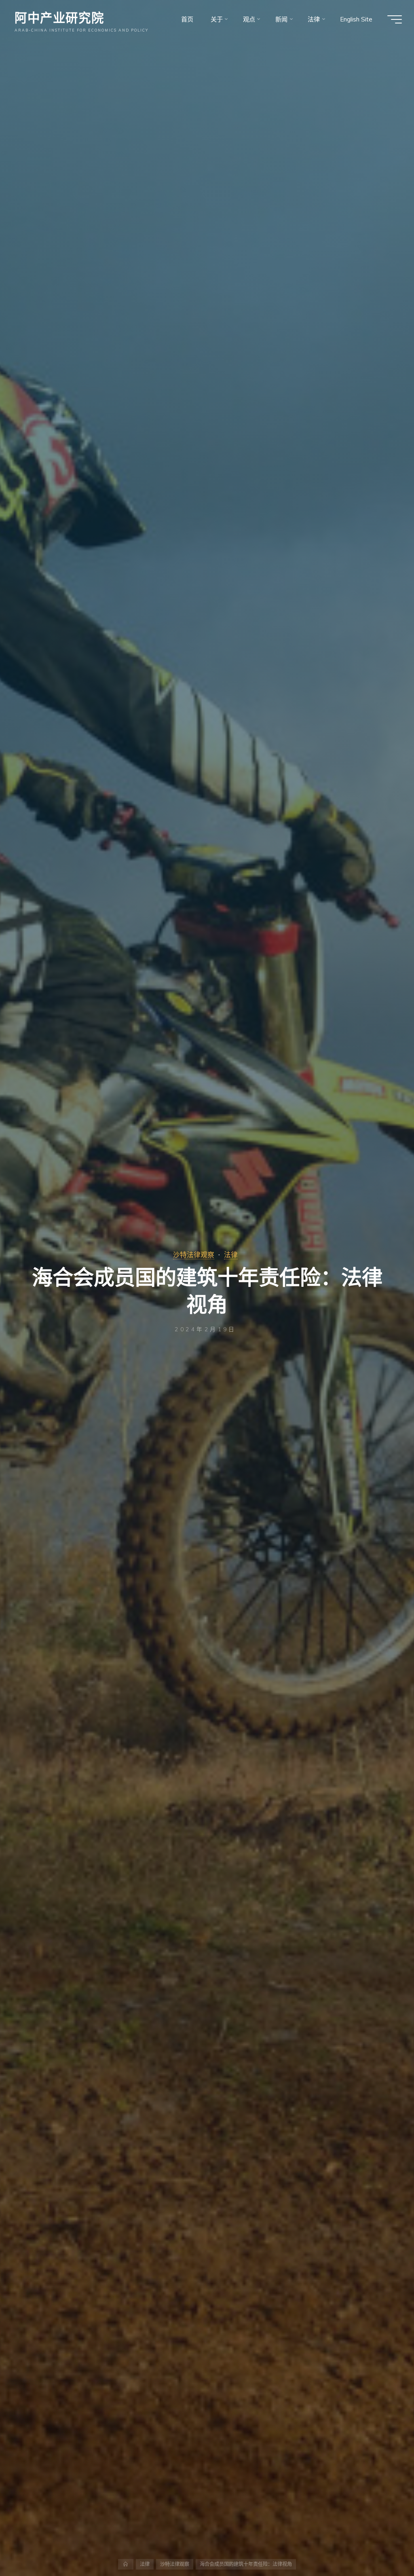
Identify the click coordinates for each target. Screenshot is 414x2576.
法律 (231, 1255)
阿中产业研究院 (59, 17)
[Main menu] (395, 19)
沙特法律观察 (194, 1255)
